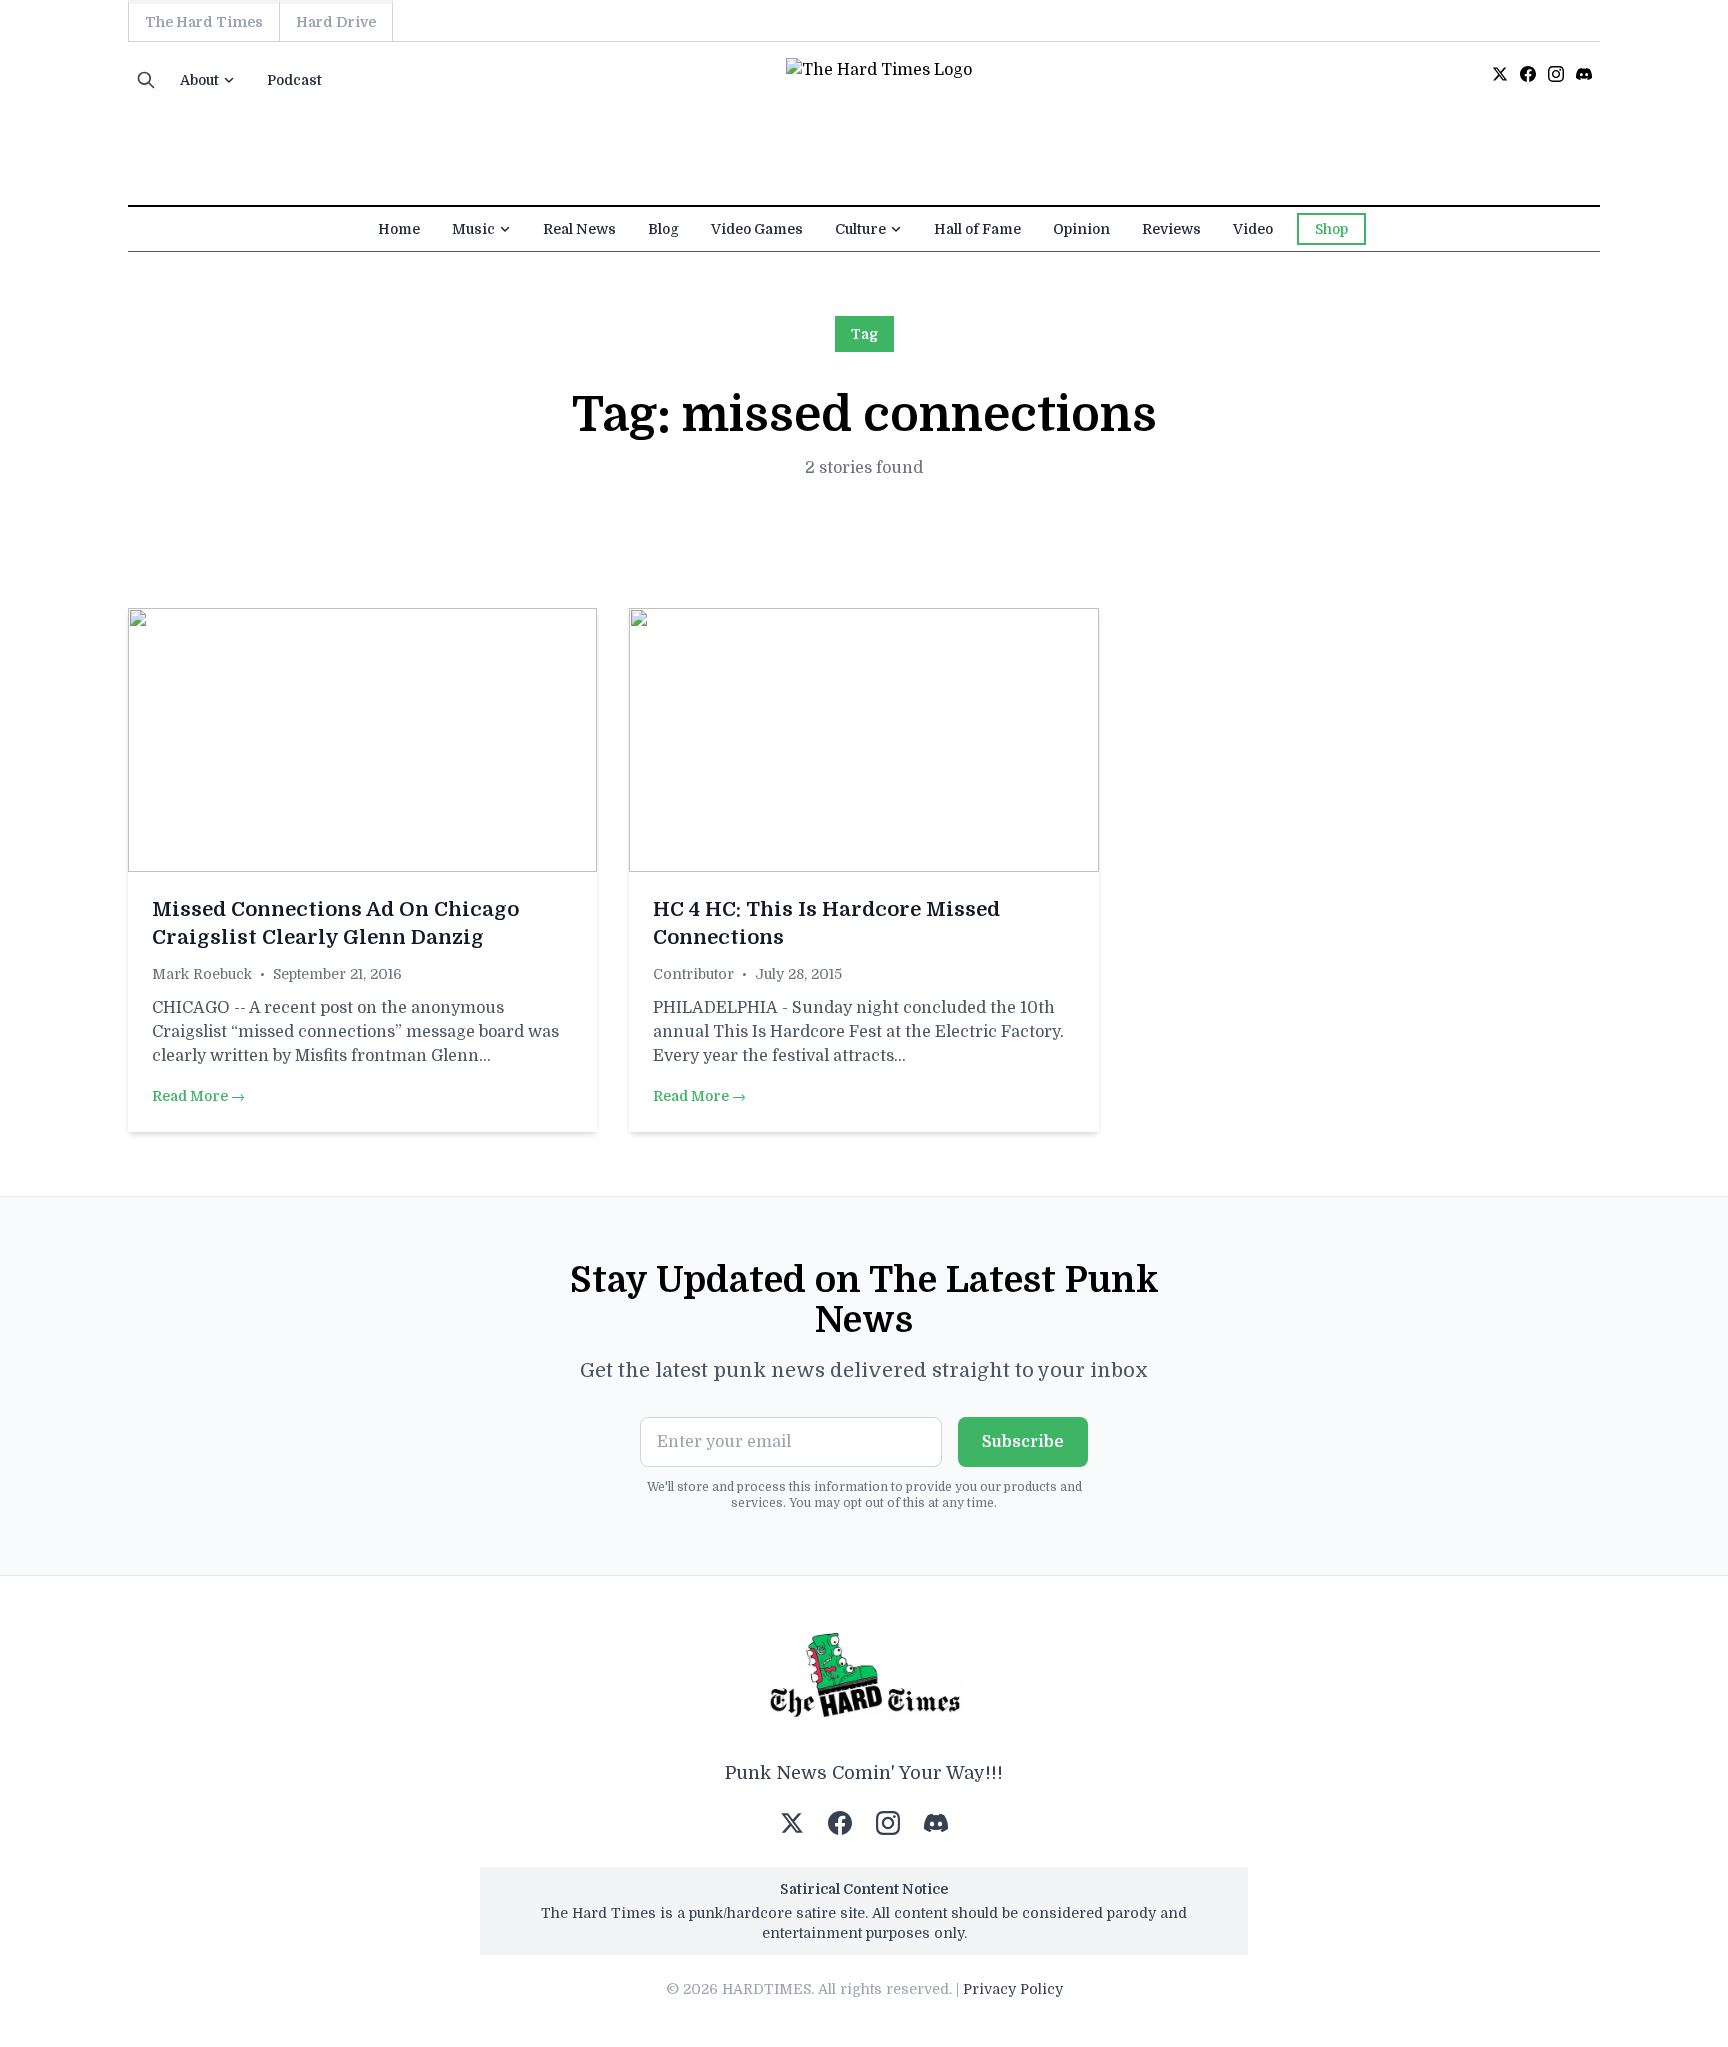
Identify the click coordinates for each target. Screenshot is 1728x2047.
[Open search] (146, 80)
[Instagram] (1556, 74)
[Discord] (1584, 74)
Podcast (294, 80)
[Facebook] (1528, 74)
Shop (1331, 229)
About (199, 80)
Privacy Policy (1013, 1989)
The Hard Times (204, 22)
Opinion (1081, 229)
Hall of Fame (977, 229)
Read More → (198, 1096)
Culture (860, 229)
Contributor (693, 974)
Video (1253, 229)
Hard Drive (336, 22)
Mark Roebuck (202, 974)
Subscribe (1023, 1442)
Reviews (1171, 229)
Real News (579, 229)
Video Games (757, 229)
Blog (663, 229)
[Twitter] (1500, 74)
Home (399, 229)
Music (473, 229)
